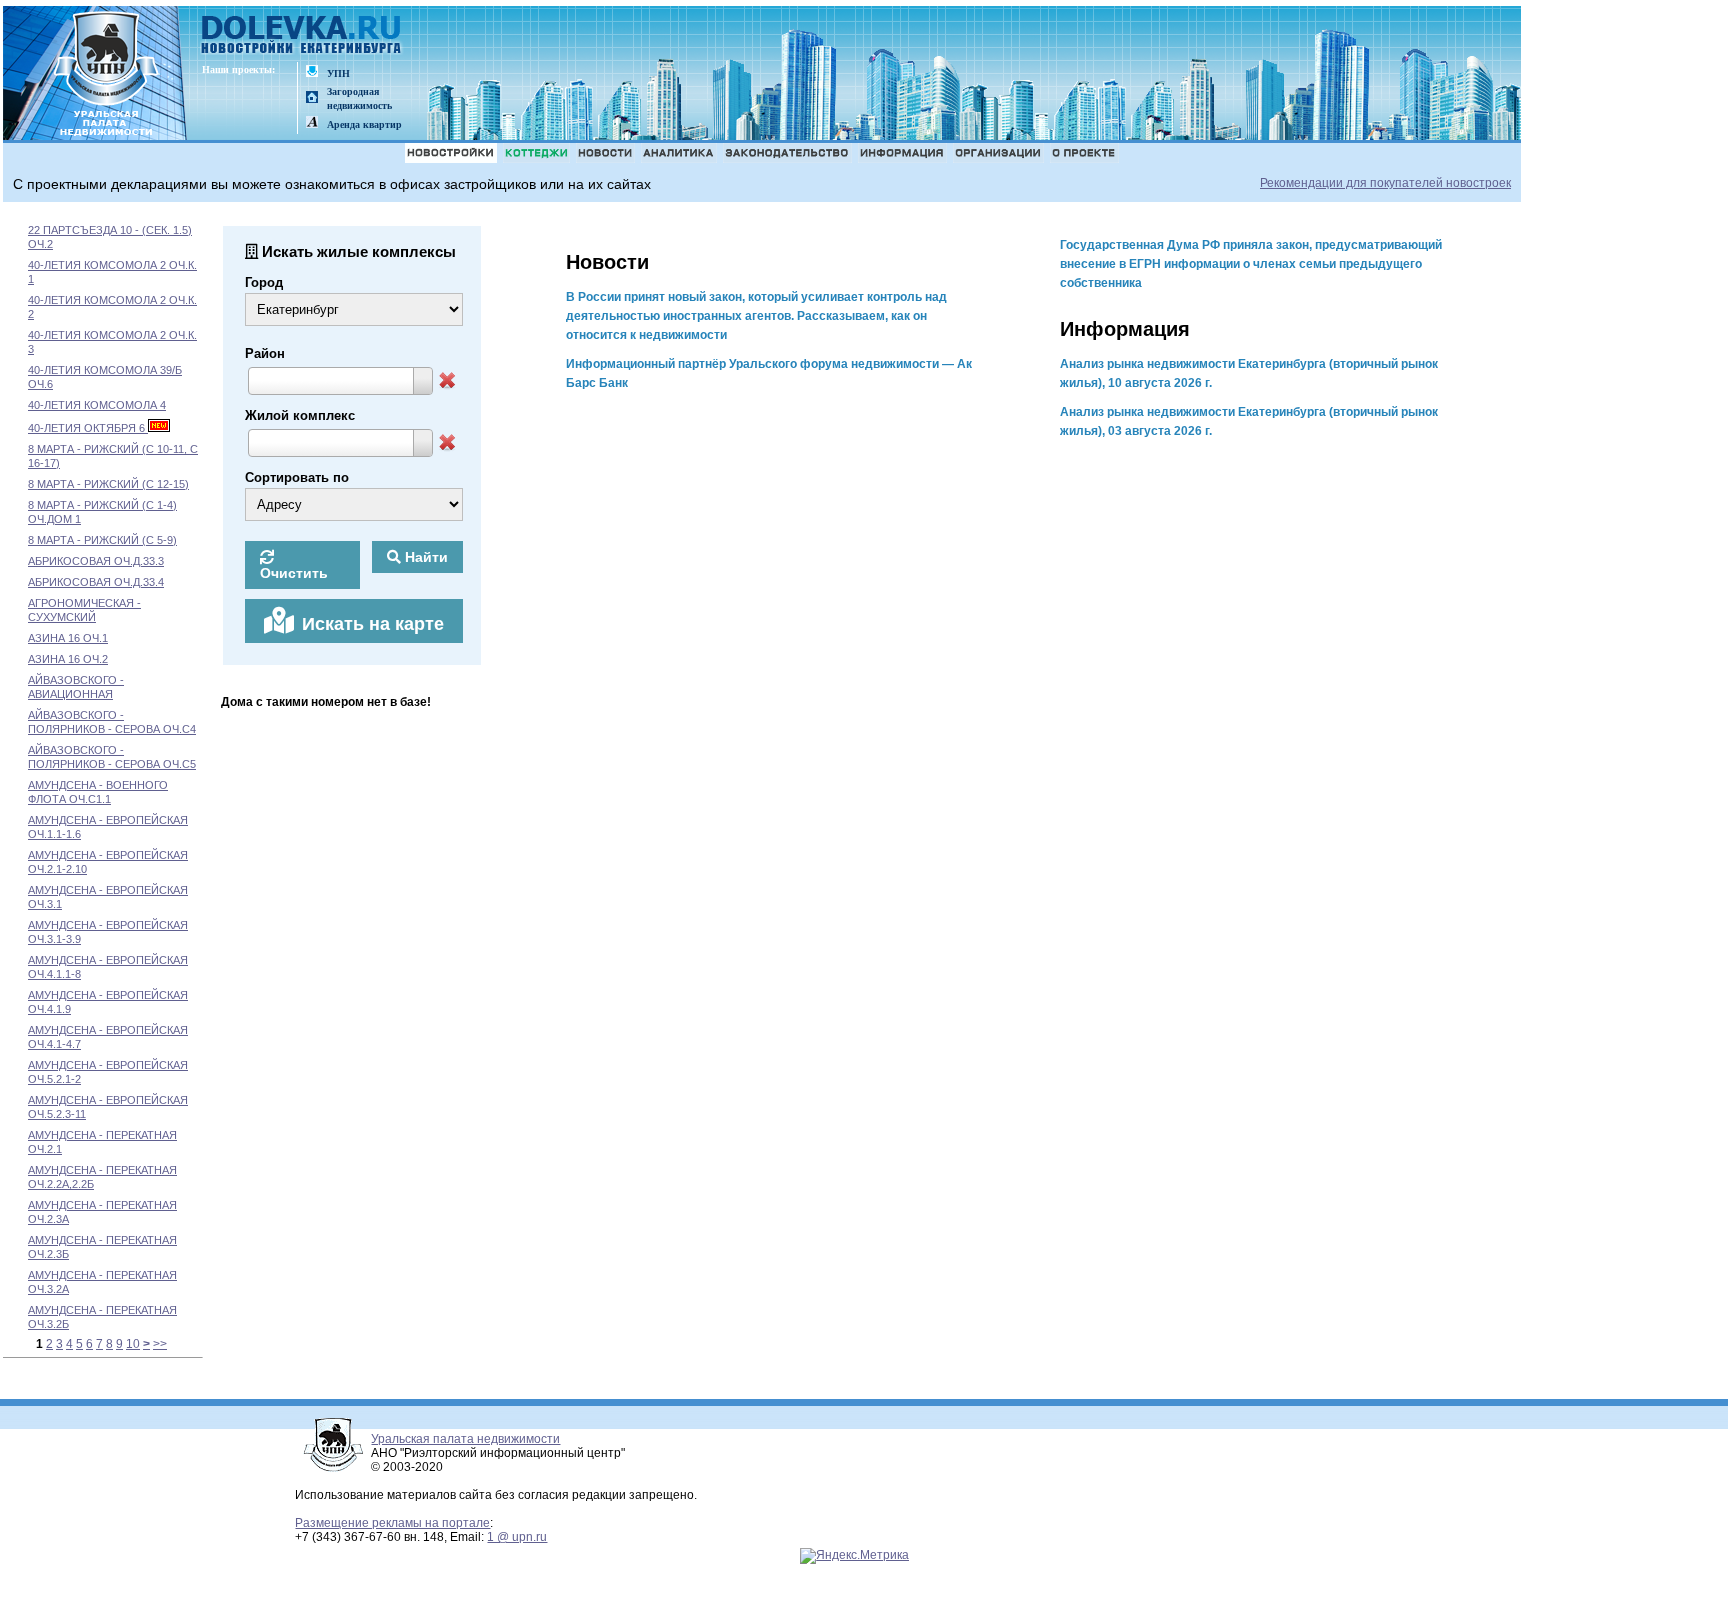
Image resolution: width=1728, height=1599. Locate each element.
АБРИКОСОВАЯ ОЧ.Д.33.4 (96, 582)
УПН (338, 73)
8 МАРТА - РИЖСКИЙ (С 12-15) (108, 484)
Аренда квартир (364, 124)
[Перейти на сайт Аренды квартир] (312, 123)
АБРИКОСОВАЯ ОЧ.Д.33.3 (96, 561)
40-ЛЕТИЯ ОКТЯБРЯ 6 (88, 428)
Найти (424, 557)
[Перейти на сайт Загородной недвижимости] (312, 98)
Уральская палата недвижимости (465, 1439)
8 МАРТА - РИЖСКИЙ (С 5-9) (102, 540)
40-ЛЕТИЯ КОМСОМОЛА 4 (97, 405)
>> (160, 1344)
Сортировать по (297, 477)
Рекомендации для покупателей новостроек (1385, 183)
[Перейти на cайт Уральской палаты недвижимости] (312, 72)
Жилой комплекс (300, 415)
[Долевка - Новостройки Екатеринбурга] (302, 36)
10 (133, 1344)
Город (264, 282)
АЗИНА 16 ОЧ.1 (68, 638)
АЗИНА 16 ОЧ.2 (68, 659)
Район (265, 353)
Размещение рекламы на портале (392, 1523)
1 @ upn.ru (517, 1537)
